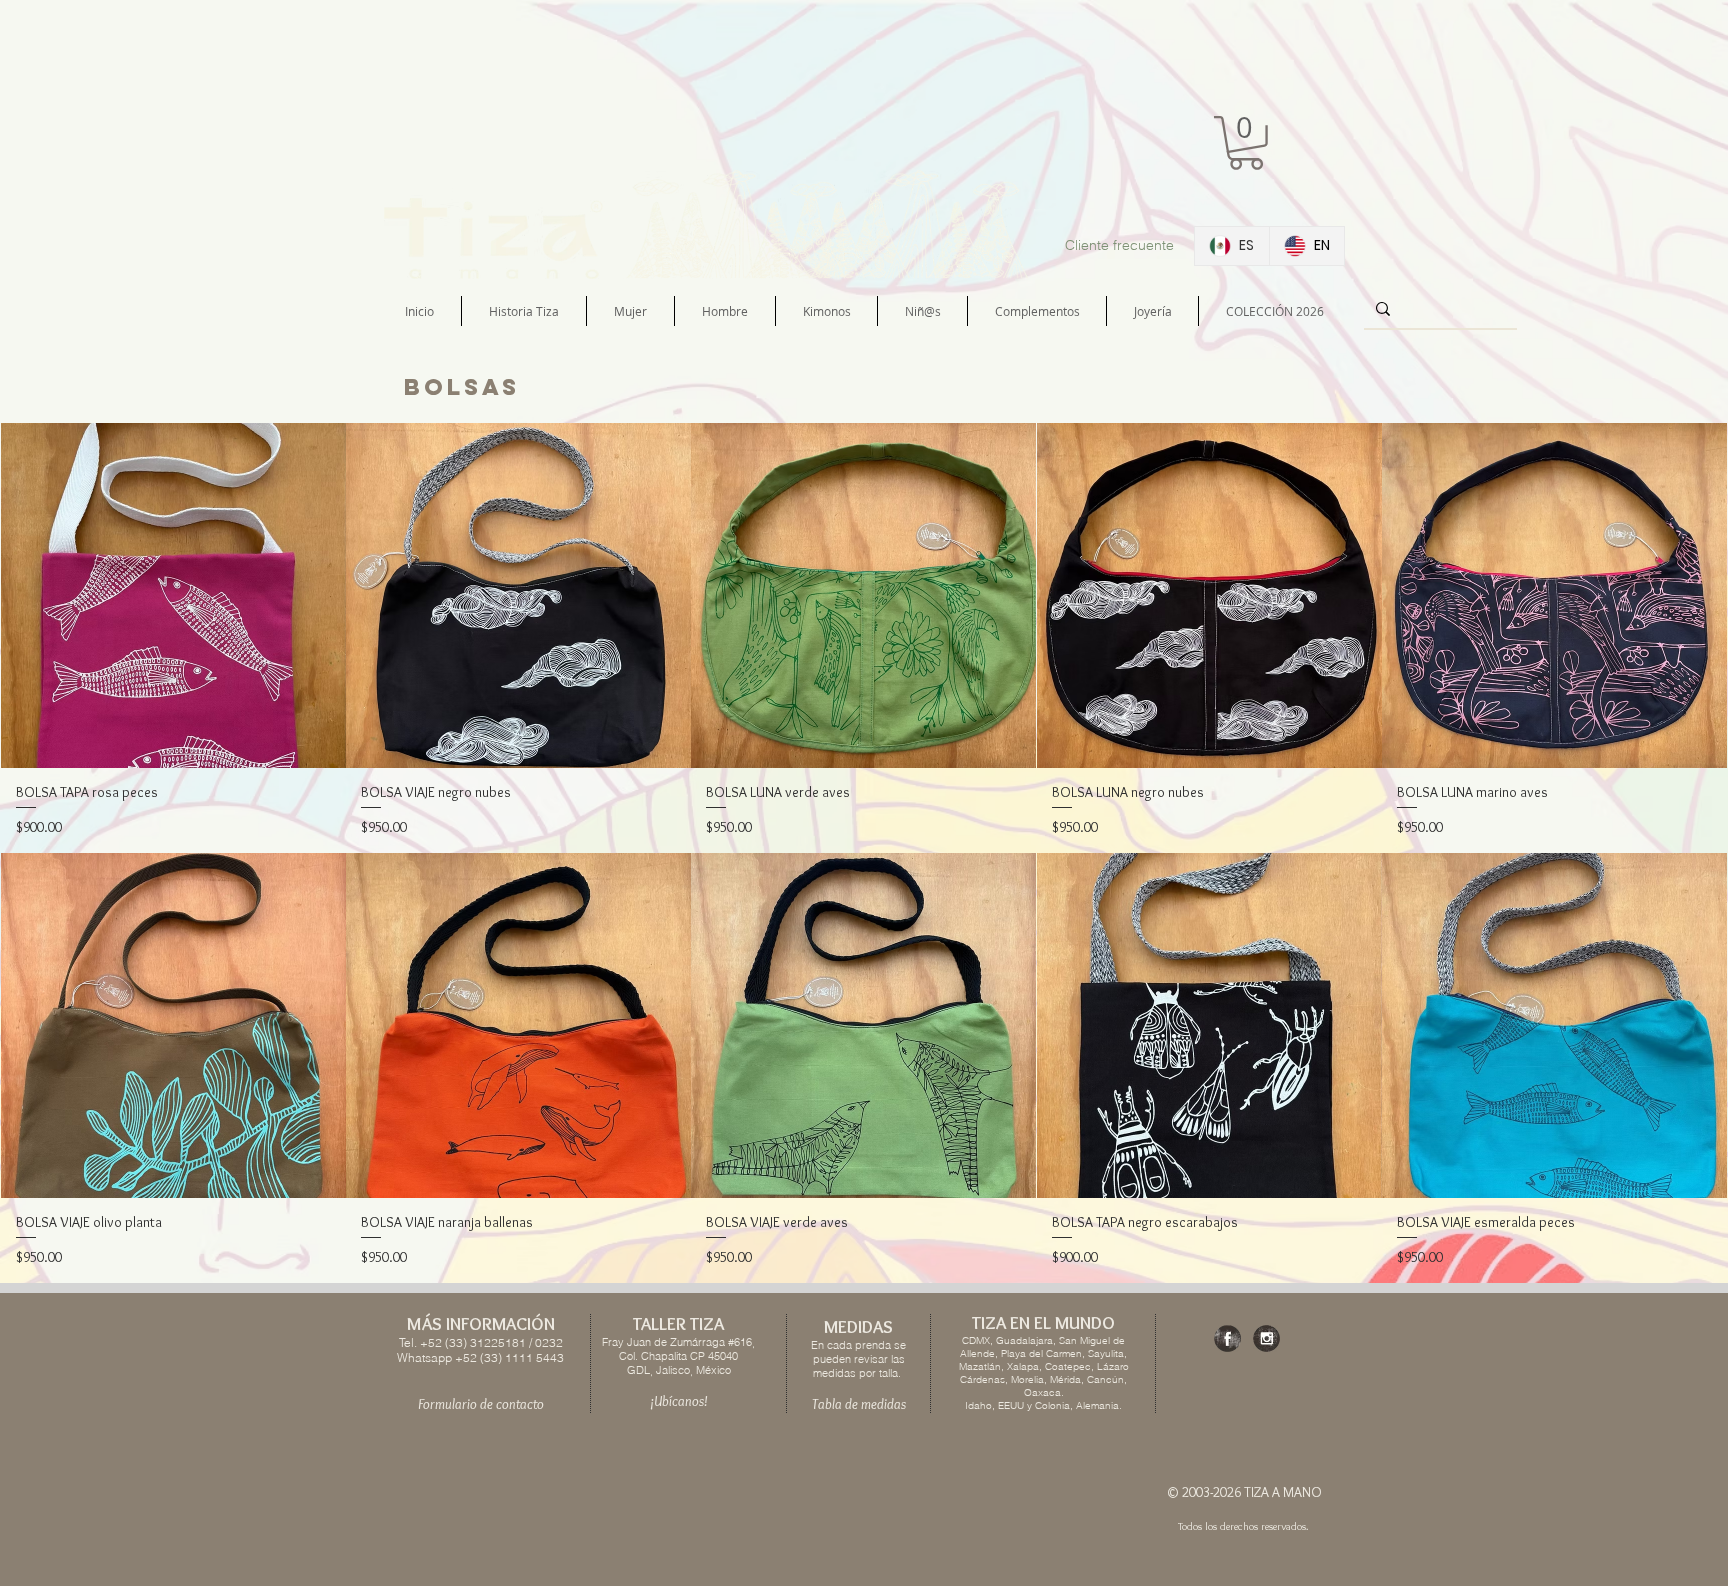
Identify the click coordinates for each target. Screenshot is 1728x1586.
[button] (1246, 143)
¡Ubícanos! (679, 1401)
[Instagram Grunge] (1266, 1338)
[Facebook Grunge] (1227, 1338)
